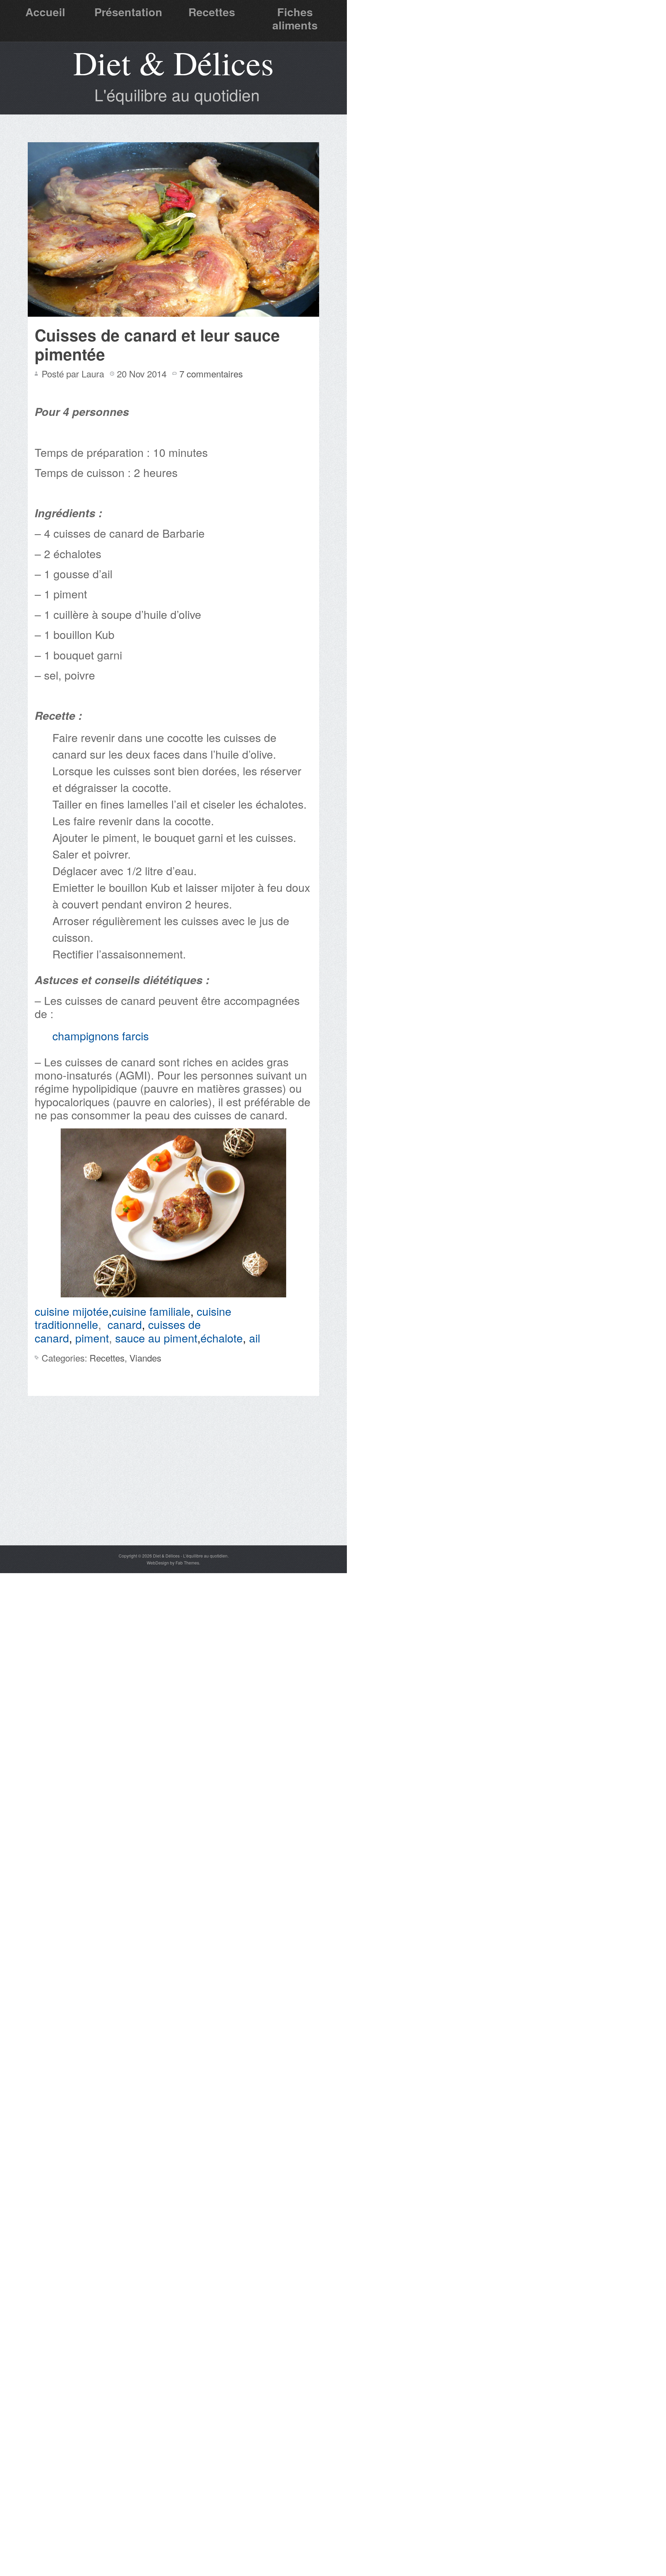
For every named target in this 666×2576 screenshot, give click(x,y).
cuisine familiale (151, 1311)
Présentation (128, 12)
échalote (222, 1338)
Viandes (145, 1358)
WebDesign (158, 1563)
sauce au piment (156, 1338)
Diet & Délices (173, 62)
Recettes (212, 12)
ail (255, 1338)
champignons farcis (101, 1035)
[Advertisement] (173, 1493)
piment (92, 1338)
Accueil (45, 12)
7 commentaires (211, 373)
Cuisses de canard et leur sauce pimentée (157, 344)
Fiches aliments (295, 18)
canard (125, 1324)
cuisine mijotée (72, 1311)
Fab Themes (187, 1563)
